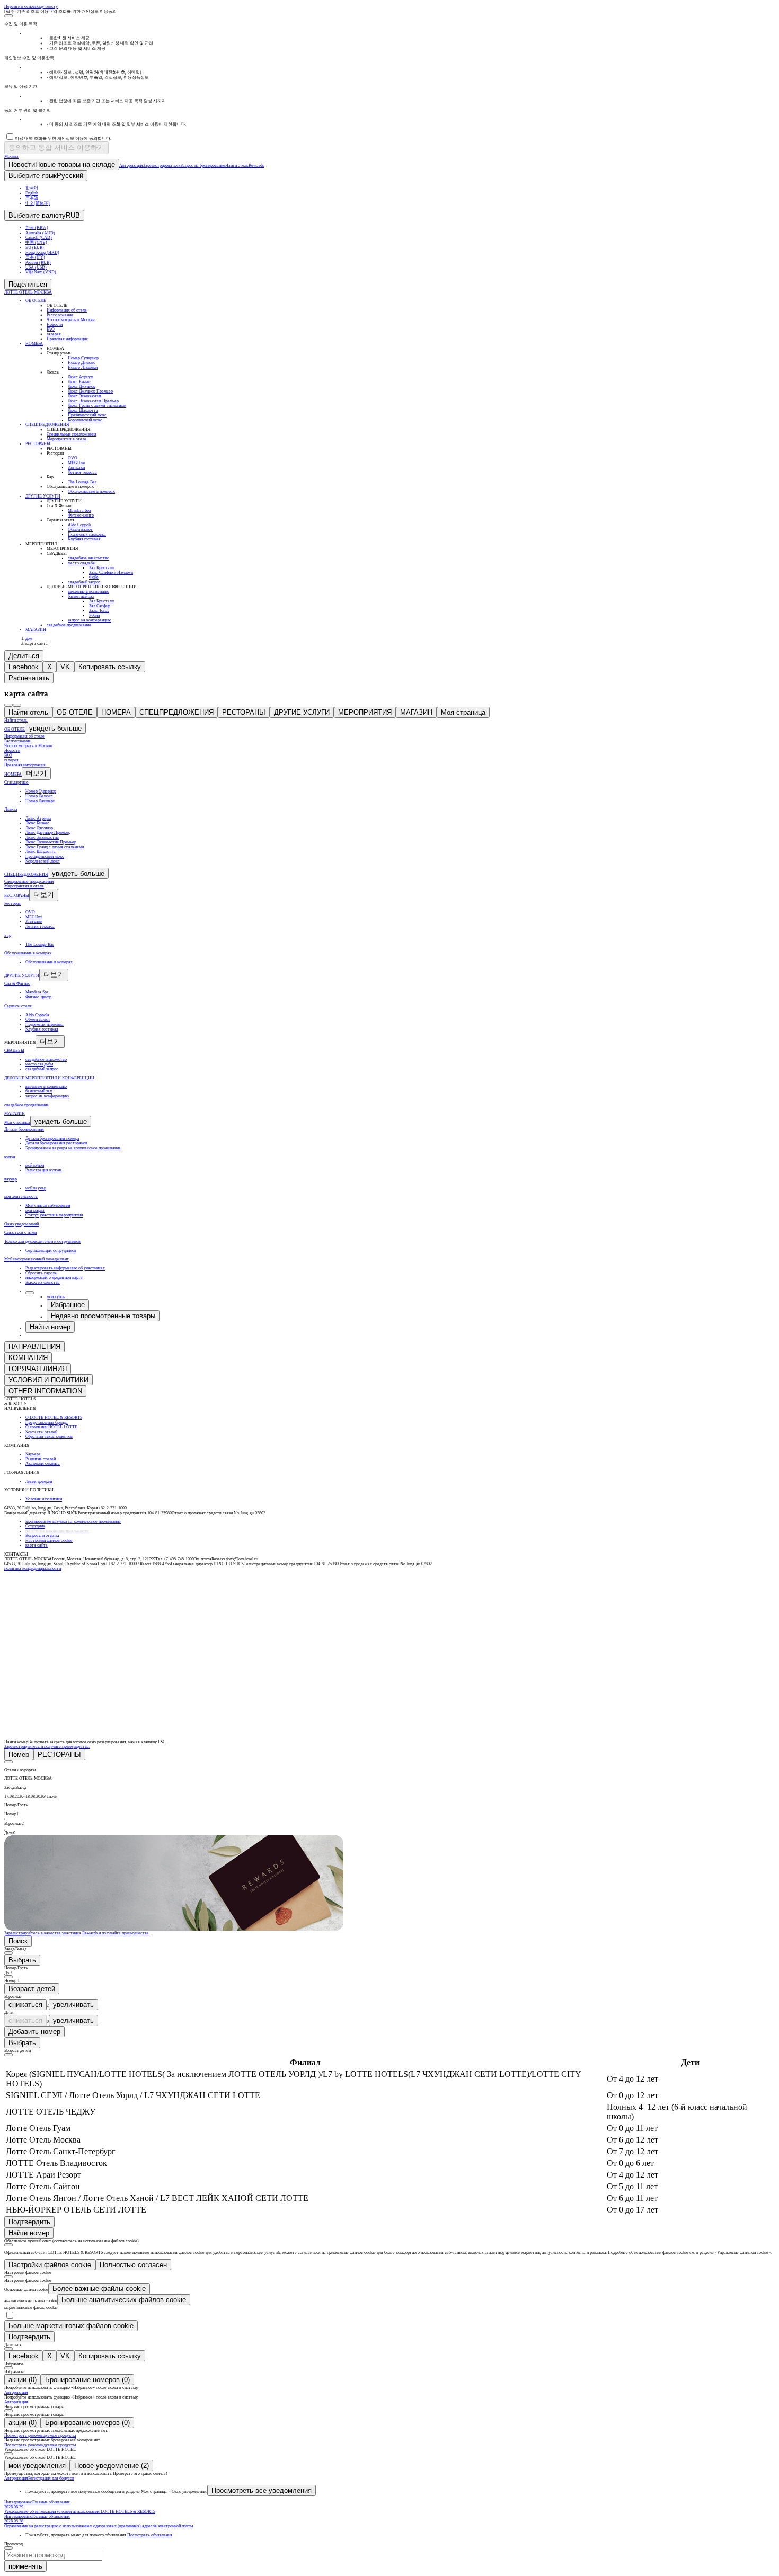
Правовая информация (25, 765)
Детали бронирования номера (52, 1138)
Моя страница (463, 712)
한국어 (32, 188)
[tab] (19, 1755)
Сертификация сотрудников (51, 1251)
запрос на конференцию (47, 1096)
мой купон (35, 1165)
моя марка (35, 1210)
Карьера (33, 1454)
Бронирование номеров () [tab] (87, 2380)
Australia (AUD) (40, 233)
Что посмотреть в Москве (28, 746)
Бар (8, 935)
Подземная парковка (45, 1024)
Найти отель (28, 712)
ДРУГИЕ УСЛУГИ (302, 712)
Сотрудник (35, 1526)
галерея (11, 760)
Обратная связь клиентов (49, 1437)
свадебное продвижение (26, 1105)
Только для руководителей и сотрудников (42, 1242)
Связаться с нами (20, 1233)
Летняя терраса (40, 926)
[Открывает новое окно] (24, 1589)
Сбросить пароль (41, 1273)
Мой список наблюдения (48, 1206)
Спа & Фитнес (17, 984)
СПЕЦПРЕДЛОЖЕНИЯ (176, 712)
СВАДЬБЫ (14, 1050)
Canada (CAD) (39, 238)
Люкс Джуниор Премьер (48, 833)
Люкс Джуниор (39, 828)
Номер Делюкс (39, 796)
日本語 (32, 198)
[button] (389, 1774)
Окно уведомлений (21, 1224)
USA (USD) (36, 267)
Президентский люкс (45, 856)
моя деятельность (21, 1197)
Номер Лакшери (40, 801)
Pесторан (13, 904)
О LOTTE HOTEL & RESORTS (54, 1418)
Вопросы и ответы (42, 1536)
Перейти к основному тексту (31, 7)
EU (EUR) (35, 248)
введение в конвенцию (46, 1086)
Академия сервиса (43, 1464)
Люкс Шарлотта (41, 852)
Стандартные (16, 782)
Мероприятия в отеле (24, 886)
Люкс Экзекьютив (42, 837)
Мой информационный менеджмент (37, 1259)
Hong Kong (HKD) (42, 252)
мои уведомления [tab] (37, 2466)
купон (10, 1157)
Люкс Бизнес (37, 823)
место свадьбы (39, 1064)
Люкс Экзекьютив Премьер (51, 842)
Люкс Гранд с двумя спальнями (55, 847)
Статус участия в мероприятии (54, 1215)
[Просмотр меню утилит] (30, 1293)
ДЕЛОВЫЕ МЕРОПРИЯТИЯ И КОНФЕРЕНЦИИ (49, 1078)
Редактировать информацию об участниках (65, 1268)
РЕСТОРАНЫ (244, 712)
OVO (30, 912)
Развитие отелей (41, 1459)
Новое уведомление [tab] (112, 2466)
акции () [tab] (23, 2380)
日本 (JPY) (35, 257)
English (32, 193)
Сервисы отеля (18, 1006)
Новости (12, 750)
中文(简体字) (38, 203)
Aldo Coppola (37, 1015)
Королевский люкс (43, 861)
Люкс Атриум (38, 818)
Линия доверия (39, 1482)
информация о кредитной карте (54, 1278)
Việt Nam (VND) (41, 272)
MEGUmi (34, 917)
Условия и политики (44, 1499)
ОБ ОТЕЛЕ (75, 712)
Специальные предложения (29, 881)
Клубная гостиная (42, 1029)
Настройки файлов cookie (49, 1540)
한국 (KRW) (37, 228)
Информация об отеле (24, 736)
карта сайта (37, 1545)
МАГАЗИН (416, 712)
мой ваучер (36, 1188)
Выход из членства (43, 1282)
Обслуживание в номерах (28, 953)
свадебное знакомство (46, 1059)
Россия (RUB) (38, 263)
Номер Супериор (41, 791)
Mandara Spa (37, 992)
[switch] (10, 2315)
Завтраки (34, 922)
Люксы (11, 809)
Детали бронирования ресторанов (56, 1143)
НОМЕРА (116, 712)
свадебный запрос (42, 1069)
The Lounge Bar (40, 944)
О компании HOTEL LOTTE (51, 1427)
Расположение (17, 741)
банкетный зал (39, 1091)
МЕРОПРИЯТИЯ (365, 712)
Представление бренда (47, 1422)
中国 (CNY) (36, 242)
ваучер (11, 1179)
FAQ (8, 755)
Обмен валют (38, 1020)
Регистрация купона (44, 1170)
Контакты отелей (41, 1432)
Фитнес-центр (38, 997)
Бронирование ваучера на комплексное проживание (73, 1148)
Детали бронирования (24, 1129)
